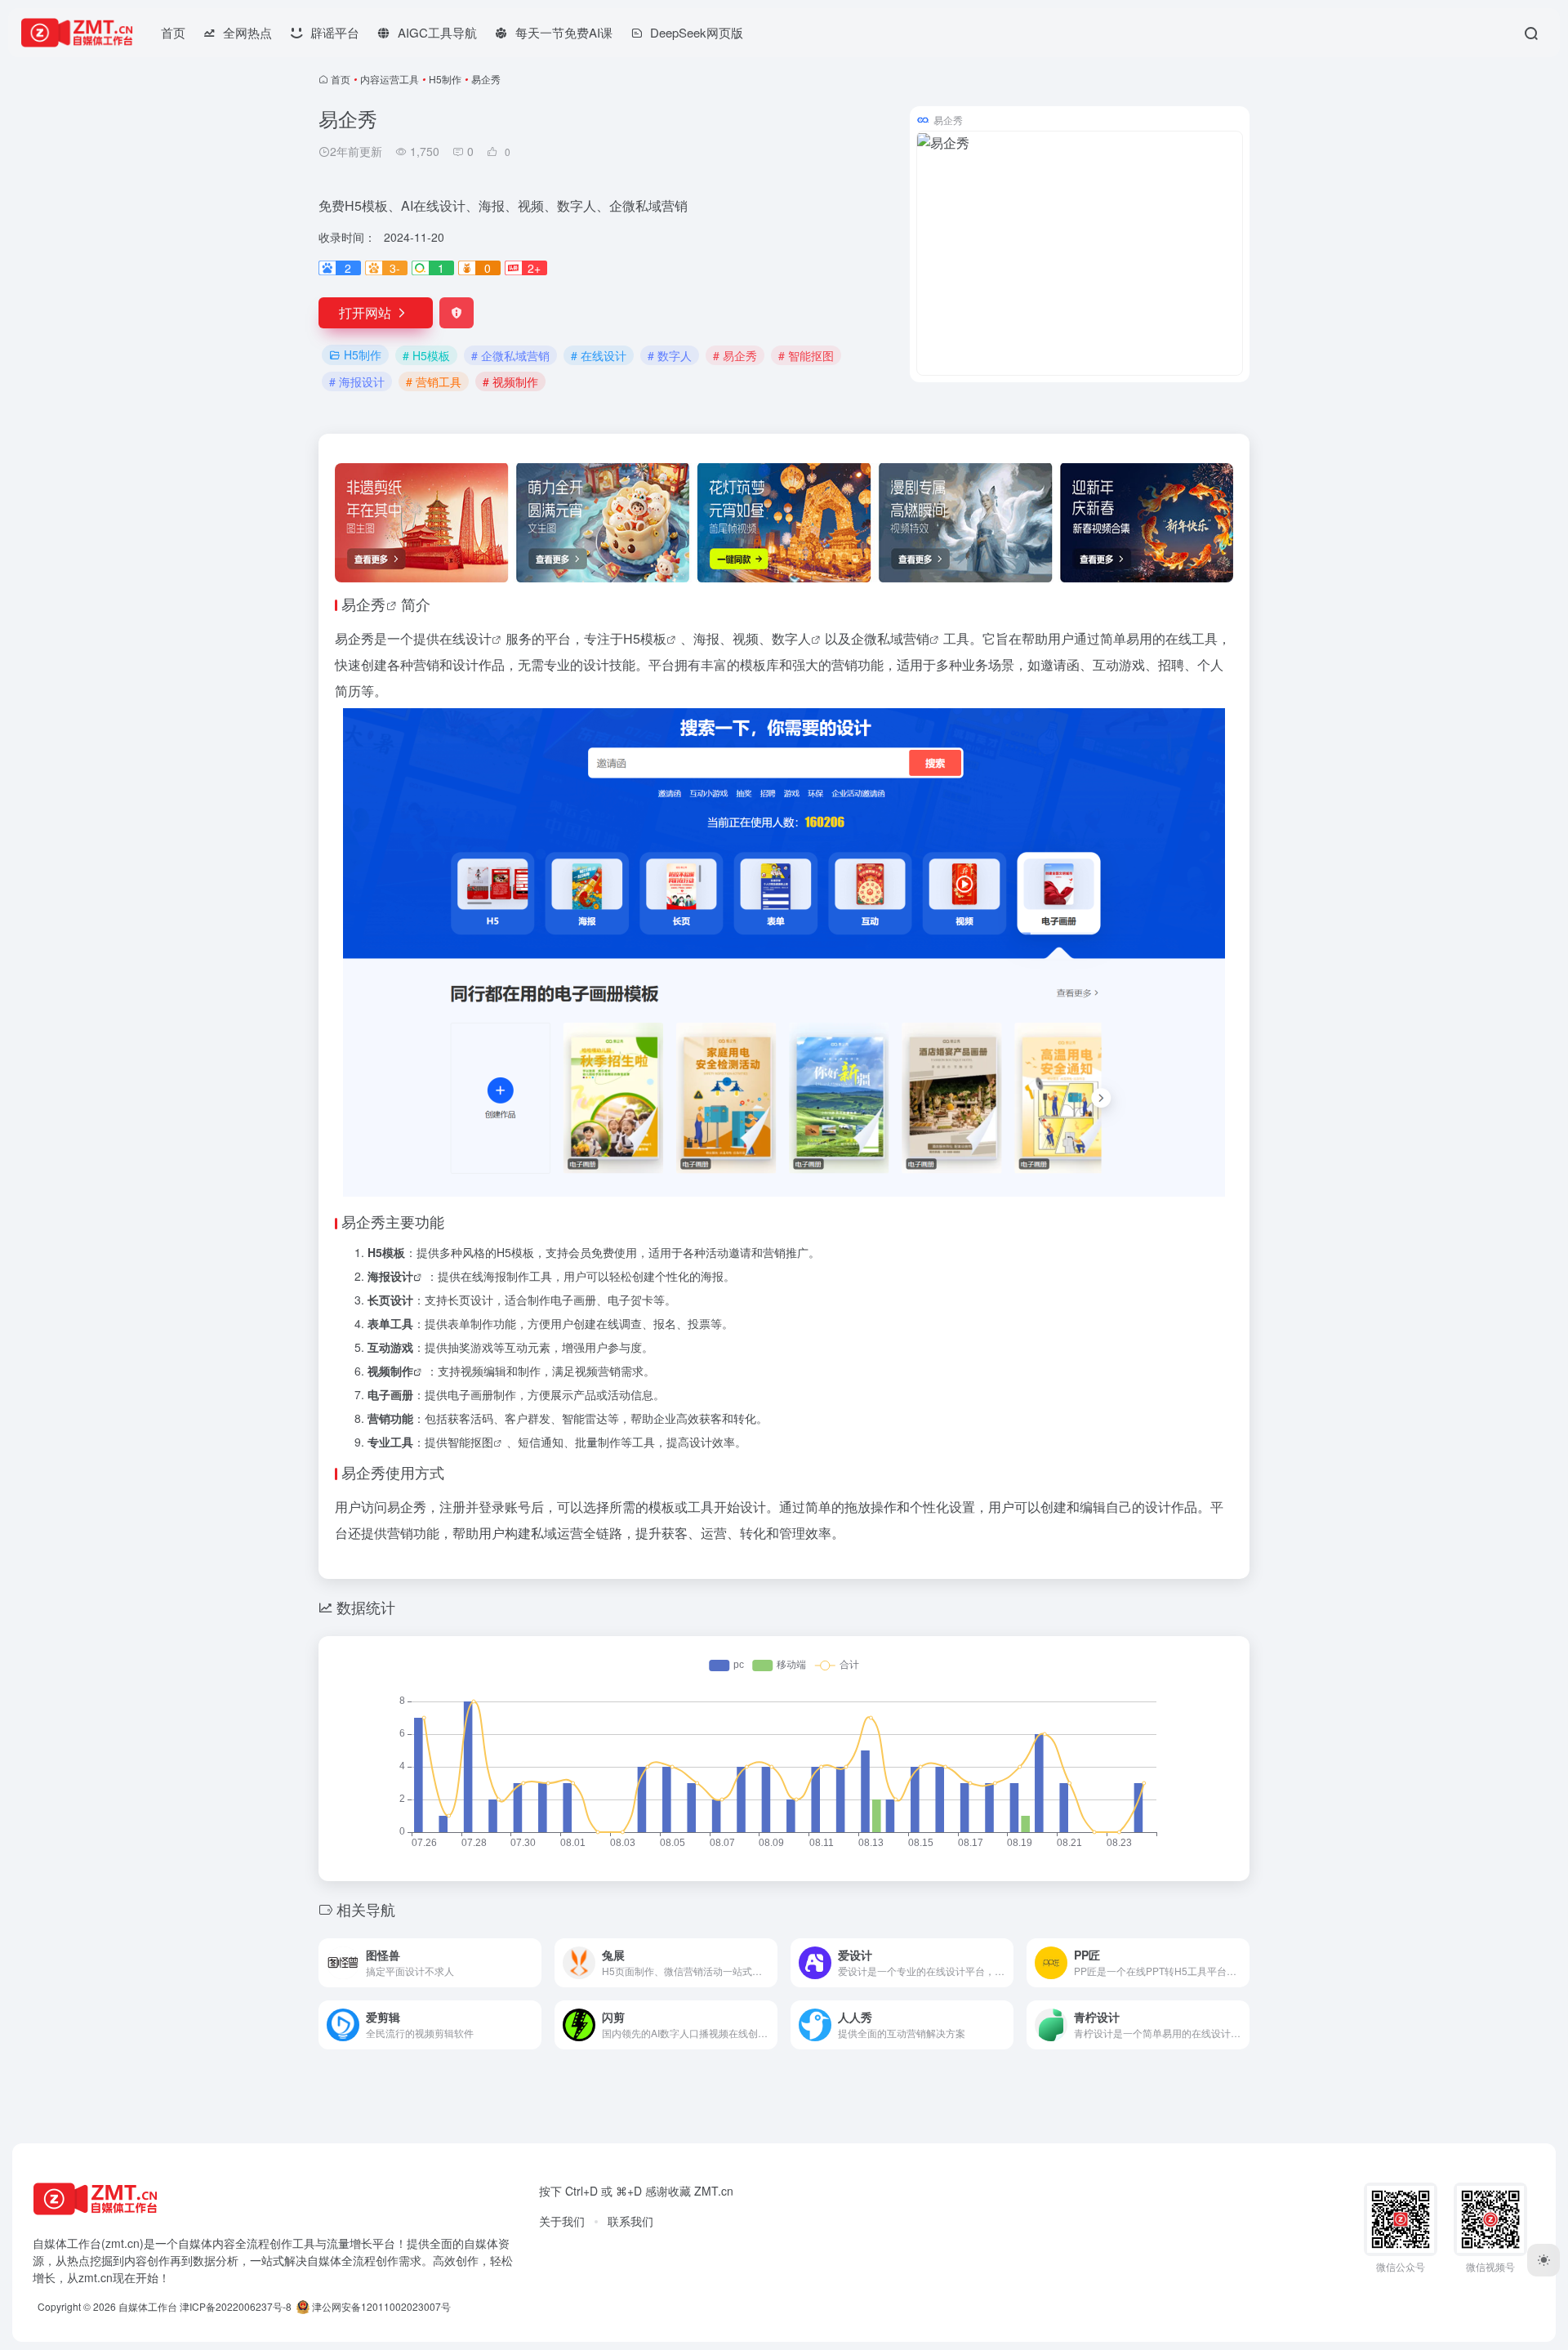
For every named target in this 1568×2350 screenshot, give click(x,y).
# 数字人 (670, 355)
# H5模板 (426, 355)
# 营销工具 (434, 381)
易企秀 (363, 604)
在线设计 (465, 638)
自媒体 (195, 2243)
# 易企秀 (735, 355)
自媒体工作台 (148, 2306)
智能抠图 (470, 1442)
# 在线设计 (599, 355)
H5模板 (645, 638)
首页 (173, 32)
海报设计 (390, 1276)
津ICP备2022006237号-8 (236, 2306)
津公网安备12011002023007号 (380, 2306)
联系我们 (630, 2221)
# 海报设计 (357, 381)
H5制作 (445, 79)
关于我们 (562, 2221)
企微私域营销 (890, 638)
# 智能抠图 (806, 355)
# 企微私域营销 (510, 355)
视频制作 (390, 1371)
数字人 (791, 638)
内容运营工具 (390, 79)
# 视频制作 (510, 381)
